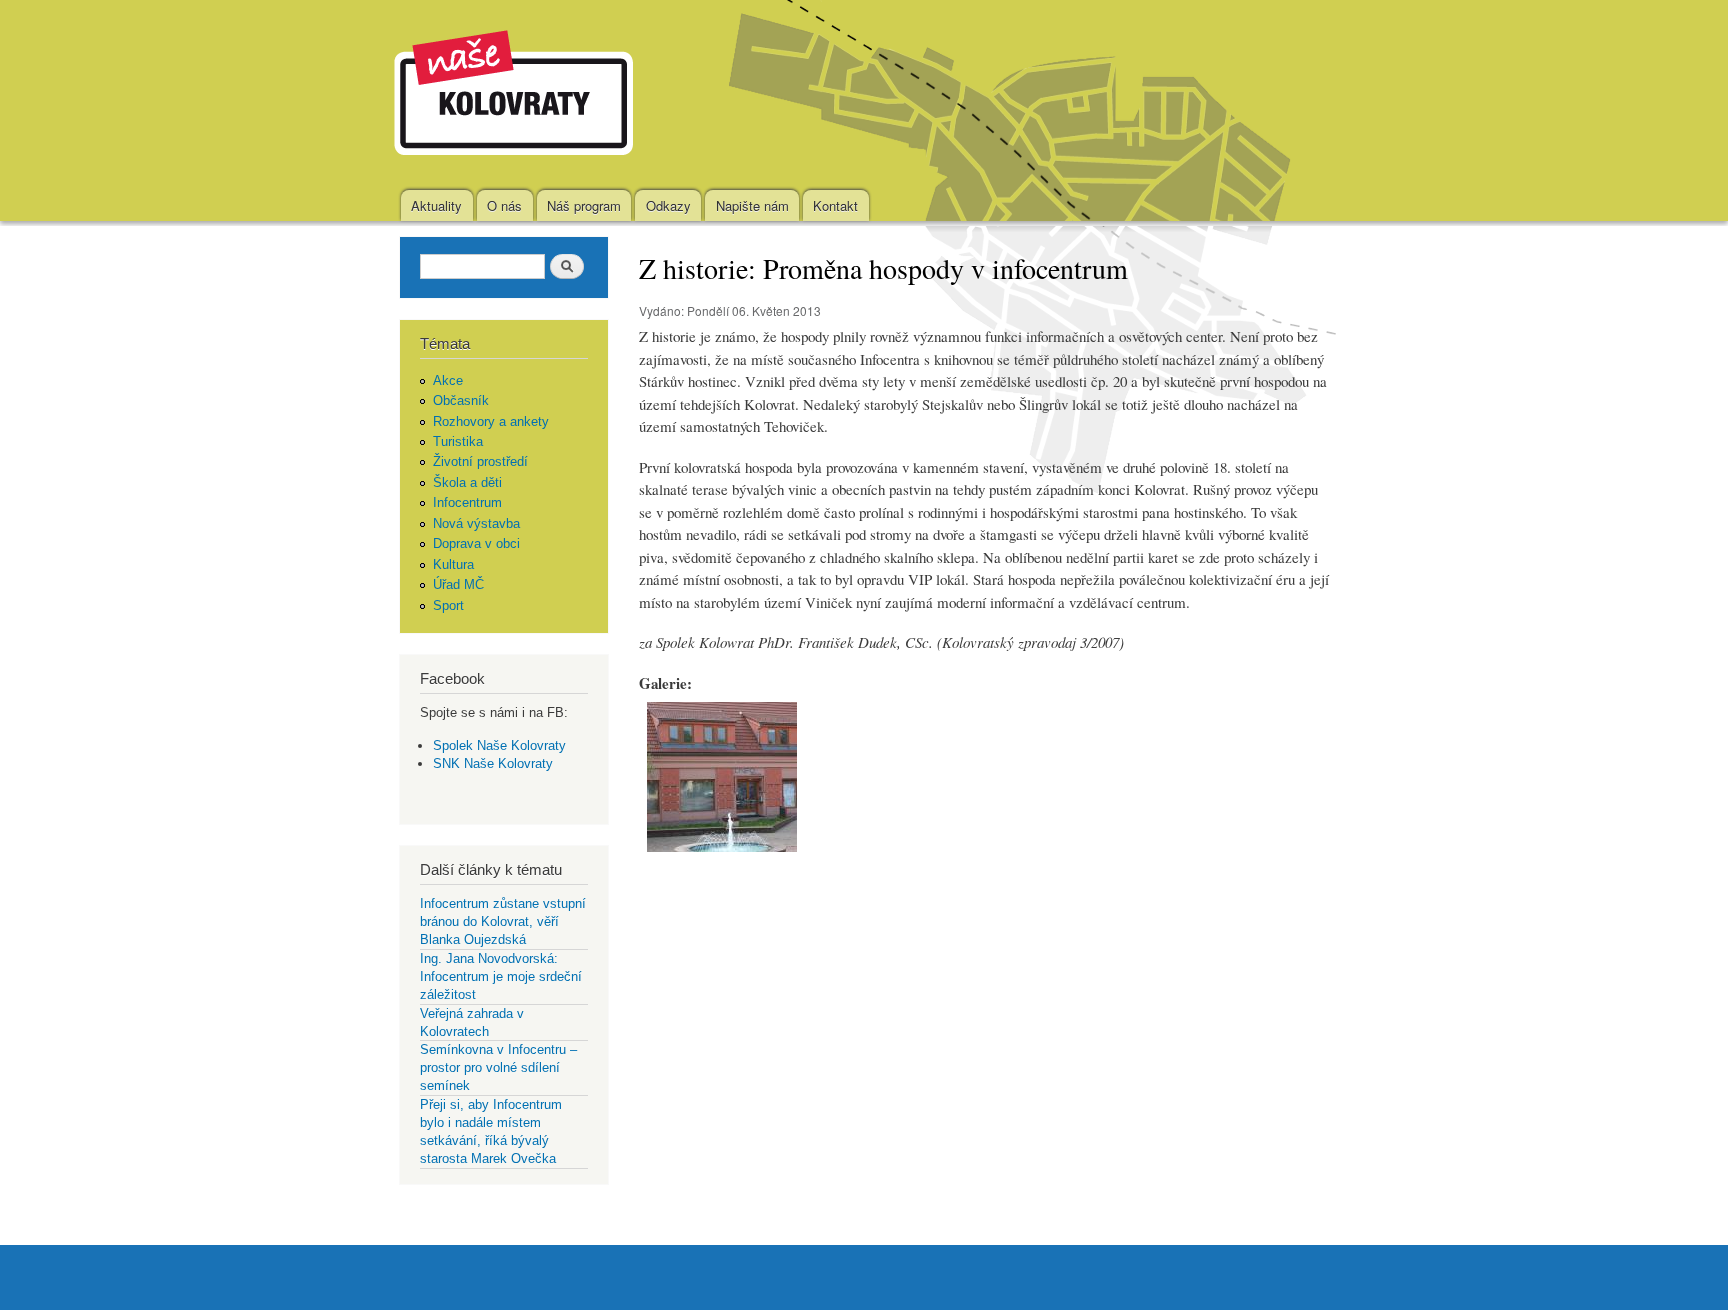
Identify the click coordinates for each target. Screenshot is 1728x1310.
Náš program (584, 205)
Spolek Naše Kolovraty (499, 745)
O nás (504, 205)
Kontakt (835, 205)
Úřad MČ (458, 584)
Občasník (461, 400)
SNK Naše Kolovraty (493, 763)
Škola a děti (467, 482)
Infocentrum (467, 502)
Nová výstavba (476, 523)
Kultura (453, 564)
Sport (448, 605)
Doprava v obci (476, 543)
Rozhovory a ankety (491, 421)
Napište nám (752, 205)
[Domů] (516, 95)
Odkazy (668, 205)
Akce (448, 380)
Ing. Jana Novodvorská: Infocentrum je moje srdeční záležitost (501, 976)
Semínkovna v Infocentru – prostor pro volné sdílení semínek (498, 1067)
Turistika (458, 441)
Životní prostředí (480, 461)
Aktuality (436, 205)
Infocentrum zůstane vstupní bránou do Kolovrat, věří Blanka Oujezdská (503, 921)
